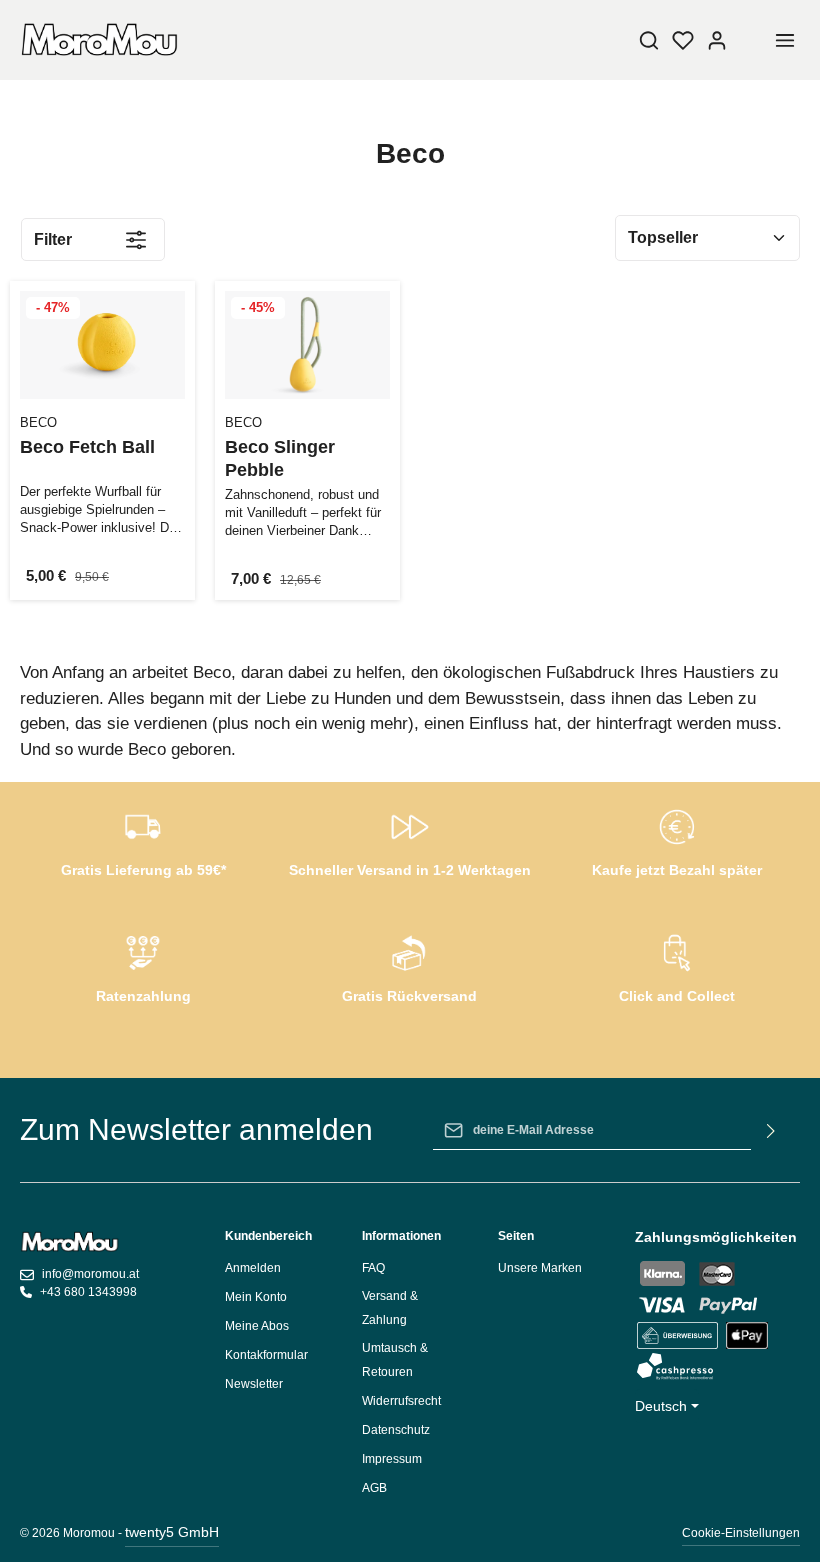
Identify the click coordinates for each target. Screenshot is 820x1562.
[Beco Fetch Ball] (102, 345)
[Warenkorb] (751, 40)
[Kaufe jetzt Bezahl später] (676, 840)
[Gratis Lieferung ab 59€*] (143, 840)
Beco (38, 422)
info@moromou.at (90, 1274)
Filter (53, 239)
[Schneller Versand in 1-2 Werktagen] (410, 840)
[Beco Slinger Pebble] (307, 345)
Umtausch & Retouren (395, 1360)
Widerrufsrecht (401, 1401)
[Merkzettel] (683, 40)
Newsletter (254, 1384)
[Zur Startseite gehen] (100, 40)
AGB (374, 1488)
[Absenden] (771, 1130)
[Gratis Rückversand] (410, 966)
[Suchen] (649, 40)
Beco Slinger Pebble (280, 458)
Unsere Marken (540, 1268)
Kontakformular (266, 1355)
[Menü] (785, 40)
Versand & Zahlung (390, 1308)
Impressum (392, 1459)
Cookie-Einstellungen (741, 1533)
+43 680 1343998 (88, 1292)
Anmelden (253, 1268)
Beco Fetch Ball (87, 447)
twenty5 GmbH (172, 1532)
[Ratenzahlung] (143, 966)
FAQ (373, 1268)
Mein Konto (256, 1297)
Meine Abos (257, 1326)
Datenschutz (396, 1430)
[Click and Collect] (676, 966)
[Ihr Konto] (717, 40)
